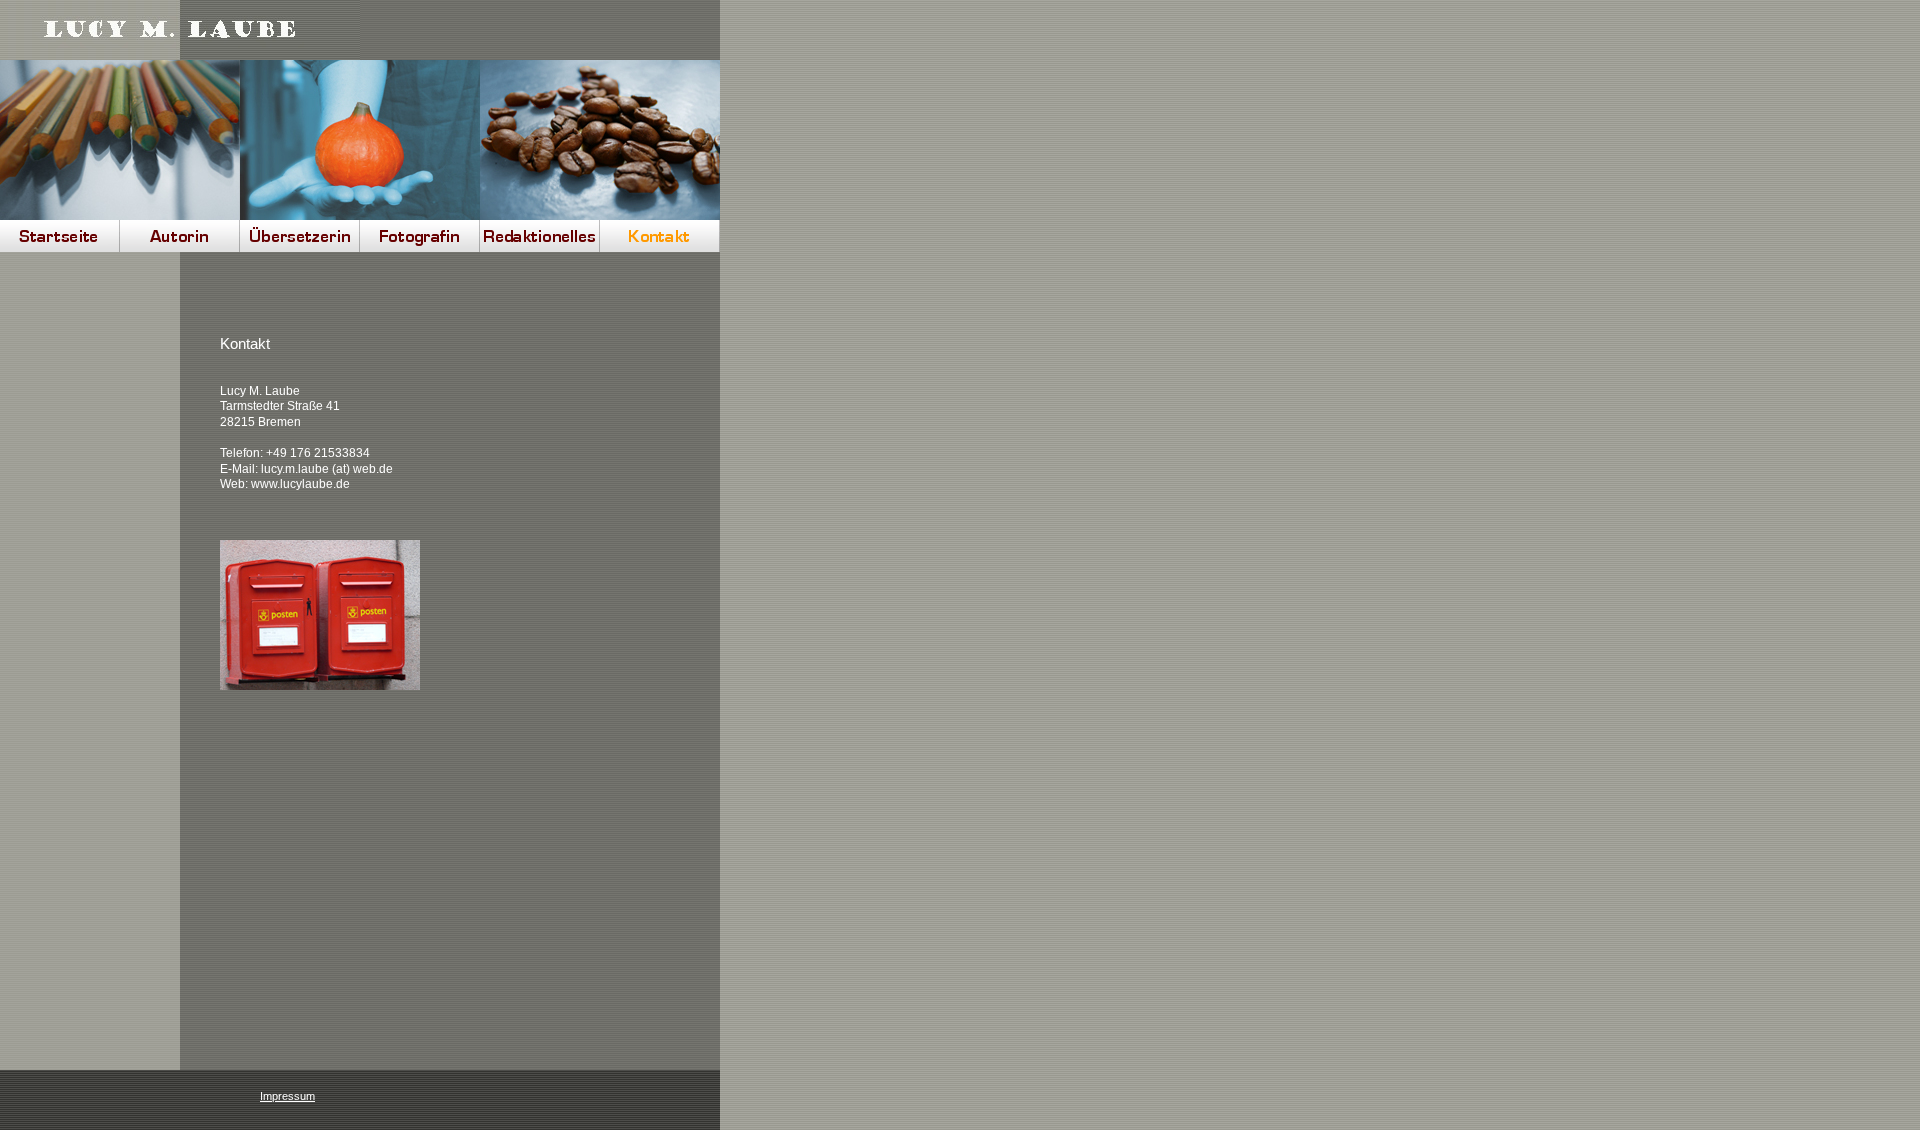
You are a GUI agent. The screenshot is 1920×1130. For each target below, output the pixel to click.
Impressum (287, 1096)
